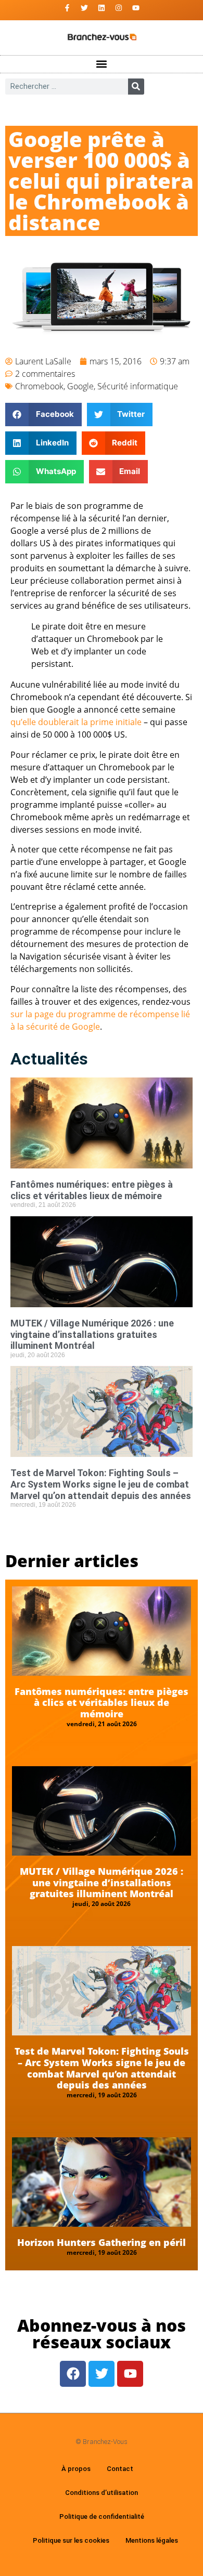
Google (80, 386)
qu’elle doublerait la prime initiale (76, 722)
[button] (102, 64)
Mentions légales (152, 2540)
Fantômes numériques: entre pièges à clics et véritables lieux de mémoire (92, 1190)
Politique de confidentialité (102, 2516)
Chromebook (39, 386)
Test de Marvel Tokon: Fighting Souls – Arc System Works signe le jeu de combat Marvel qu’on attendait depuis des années (101, 1484)
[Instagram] (119, 8)
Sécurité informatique (138, 386)
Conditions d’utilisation (102, 2493)
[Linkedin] (102, 8)
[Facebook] (73, 2374)
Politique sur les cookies (71, 2540)
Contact (120, 2469)
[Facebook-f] (67, 8)
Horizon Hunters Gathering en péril (102, 2242)
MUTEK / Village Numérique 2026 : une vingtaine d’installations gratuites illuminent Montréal (92, 1334)
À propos (76, 2469)
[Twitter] (84, 8)
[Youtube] (136, 8)
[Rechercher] (136, 87)
